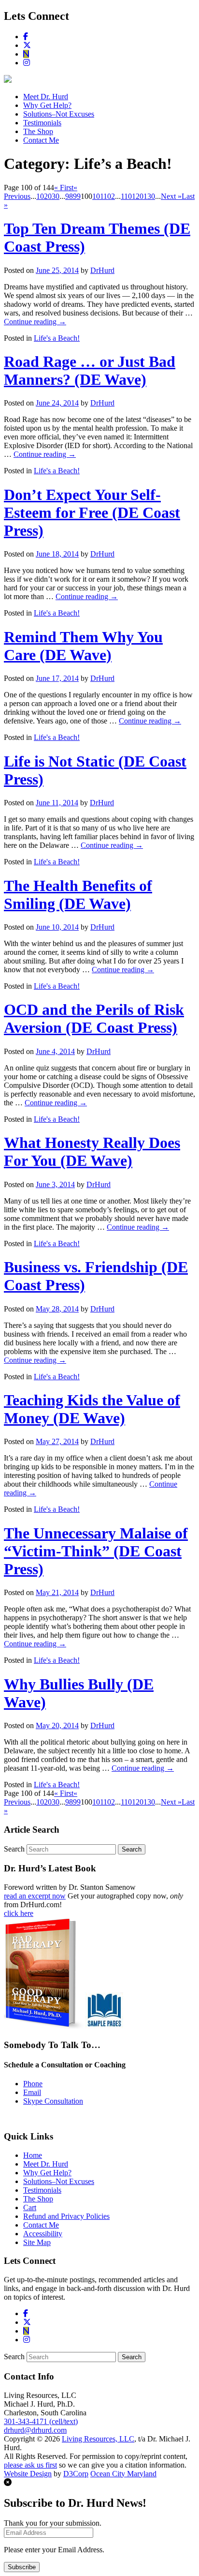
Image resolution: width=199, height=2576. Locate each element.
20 (48, 196)
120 (138, 196)
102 (109, 196)
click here (19, 1913)
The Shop (38, 131)
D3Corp (76, 2474)
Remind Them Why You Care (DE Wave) (83, 646)
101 (98, 196)
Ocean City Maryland (123, 2474)
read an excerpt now (35, 1896)
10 (40, 196)
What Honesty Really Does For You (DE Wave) (92, 1152)
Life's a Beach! (57, 338)
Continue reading (35, 322)
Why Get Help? (47, 105)
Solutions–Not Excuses (59, 114)
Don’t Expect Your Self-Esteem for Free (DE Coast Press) (92, 512)
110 (126, 196)
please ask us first (30, 2465)
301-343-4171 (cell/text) (41, 2421)
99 (77, 196)
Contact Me (41, 140)
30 (56, 196)
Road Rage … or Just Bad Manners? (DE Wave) (90, 370)
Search (14, 1849)
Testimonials (42, 123)
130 (149, 196)
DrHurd (102, 270)
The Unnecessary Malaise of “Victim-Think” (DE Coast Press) (96, 1551)
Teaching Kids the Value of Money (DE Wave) (92, 1409)
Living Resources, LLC (98, 2439)
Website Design (28, 2474)
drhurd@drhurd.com (35, 2430)
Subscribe (22, 2567)
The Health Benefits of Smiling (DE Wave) (78, 895)
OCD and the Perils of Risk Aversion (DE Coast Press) (94, 1018)
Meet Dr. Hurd (46, 97)
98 (69, 196)
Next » (171, 196)
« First (64, 188)
